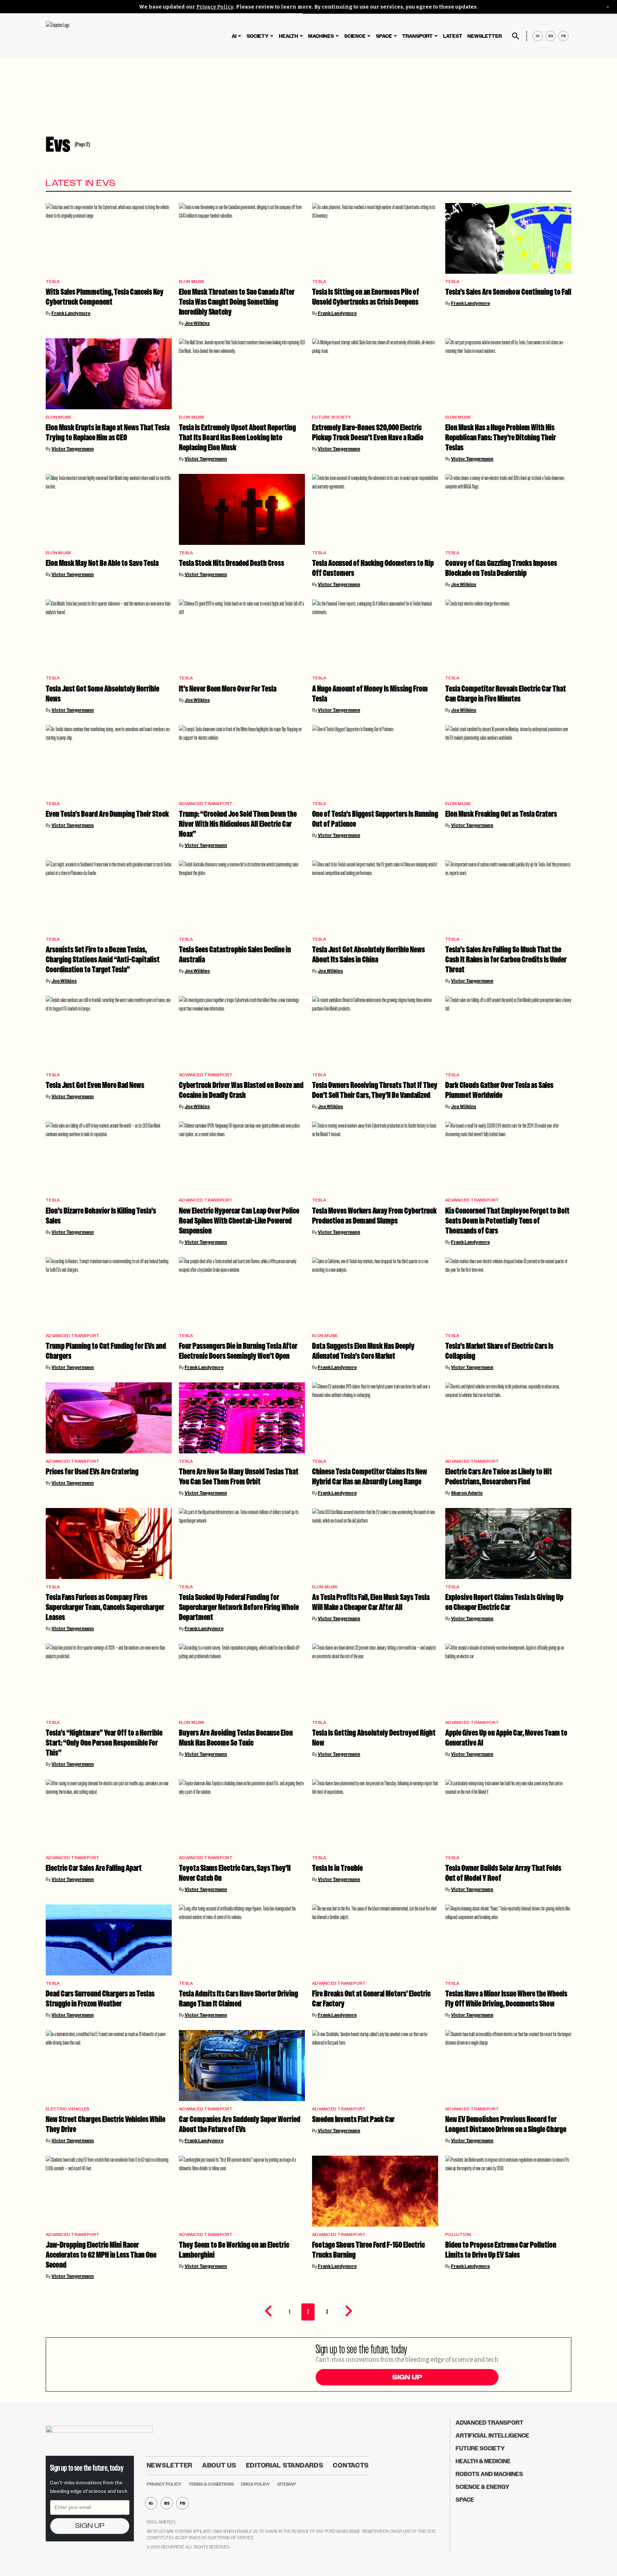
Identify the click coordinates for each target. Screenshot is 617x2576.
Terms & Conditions (211, 2484)
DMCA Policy (255, 2484)
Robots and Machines (489, 2474)
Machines (321, 36)
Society (258, 36)
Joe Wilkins (197, 323)
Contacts (351, 2465)
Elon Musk (192, 282)
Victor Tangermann (73, 449)
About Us (219, 2465)
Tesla (53, 282)
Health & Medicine (483, 2461)
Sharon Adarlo (467, 1493)
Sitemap (287, 2484)
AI (234, 36)
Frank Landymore (71, 313)
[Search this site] (516, 36)
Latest (453, 36)
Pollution (458, 2235)
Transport (417, 36)
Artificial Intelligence (492, 2436)
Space (384, 36)
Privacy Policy (215, 7)
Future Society (332, 417)
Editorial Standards (285, 2465)
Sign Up (407, 2377)
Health (289, 36)
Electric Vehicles (67, 2109)
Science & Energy (483, 2487)
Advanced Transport (206, 804)
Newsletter (485, 36)
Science (355, 36)
